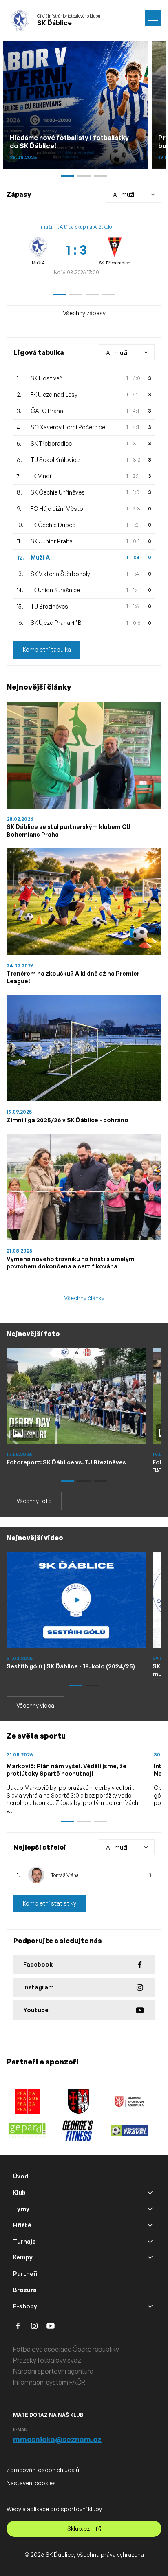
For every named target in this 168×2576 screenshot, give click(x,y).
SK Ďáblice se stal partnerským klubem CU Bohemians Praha (69, 831)
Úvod (21, 2176)
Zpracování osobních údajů (43, 2470)
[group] (76, 250)
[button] (60, 295)
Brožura (25, 2290)
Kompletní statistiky (50, 1903)
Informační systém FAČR (49, 2382)
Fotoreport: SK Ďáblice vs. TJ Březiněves (66, 1462)
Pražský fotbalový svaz (47, 2360)
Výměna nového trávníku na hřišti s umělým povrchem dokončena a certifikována (71, 1263)
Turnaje (24, 2241)
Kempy (23, 2257)
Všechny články (84, 1298)
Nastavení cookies (31, 2483)
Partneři (25, 2274)
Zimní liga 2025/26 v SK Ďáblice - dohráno (67, 1120)
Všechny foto (34, 1501)
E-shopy (25, 2306)
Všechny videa (35, 1705)
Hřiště (22, 2225)
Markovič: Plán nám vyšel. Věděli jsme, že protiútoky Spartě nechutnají (66, 1770)
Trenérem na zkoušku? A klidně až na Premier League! (73, 977)
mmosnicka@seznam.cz (57, 2439)
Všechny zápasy (84, 313)
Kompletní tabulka (47, 649)
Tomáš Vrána (65, 1875)
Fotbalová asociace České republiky (66, 2349)
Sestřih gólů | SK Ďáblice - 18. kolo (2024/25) (71, 1666)
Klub (19, 2192)
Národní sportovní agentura (53, 2371)
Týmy (21, 2209)
